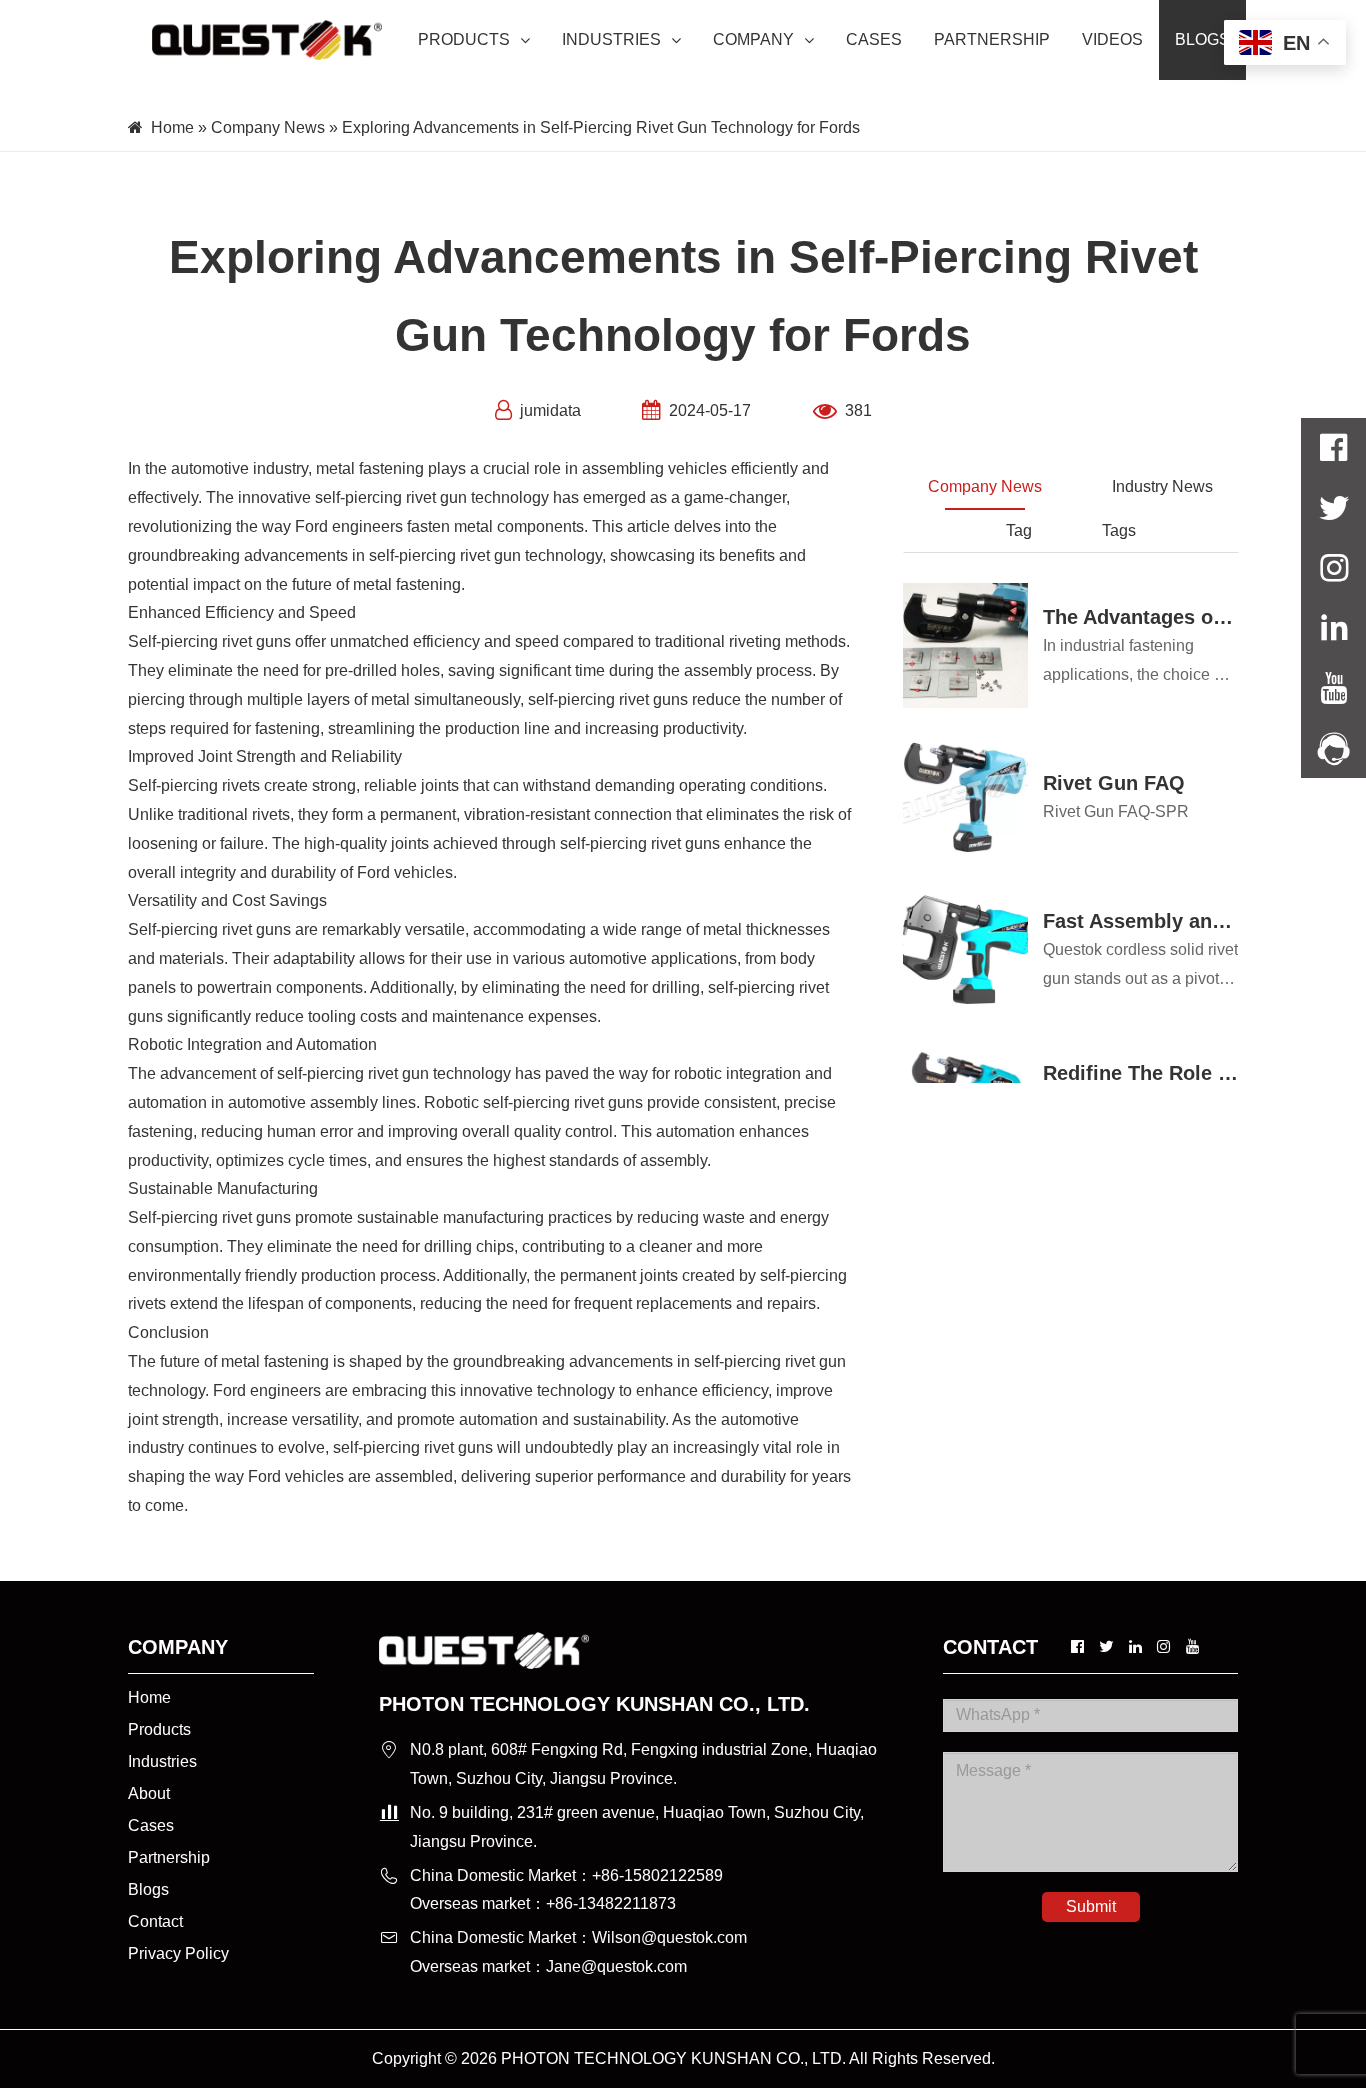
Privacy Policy (178, 1953)
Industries (162, 1761)
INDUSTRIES (611, 39)
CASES (874, 39)
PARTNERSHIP (992, 39)
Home (172, 127)
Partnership (169, 1857)
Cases (151, 1825)
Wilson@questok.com (669, 1937)
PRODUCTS (464, 39)
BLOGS (1202, 39)
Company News (268, 127)
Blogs (148, 1889)
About (149, 1793)
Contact (155, 1921)
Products (159, 1729)
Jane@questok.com (616, 1966)
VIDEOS (1112, 39)
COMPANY (753, 39)
